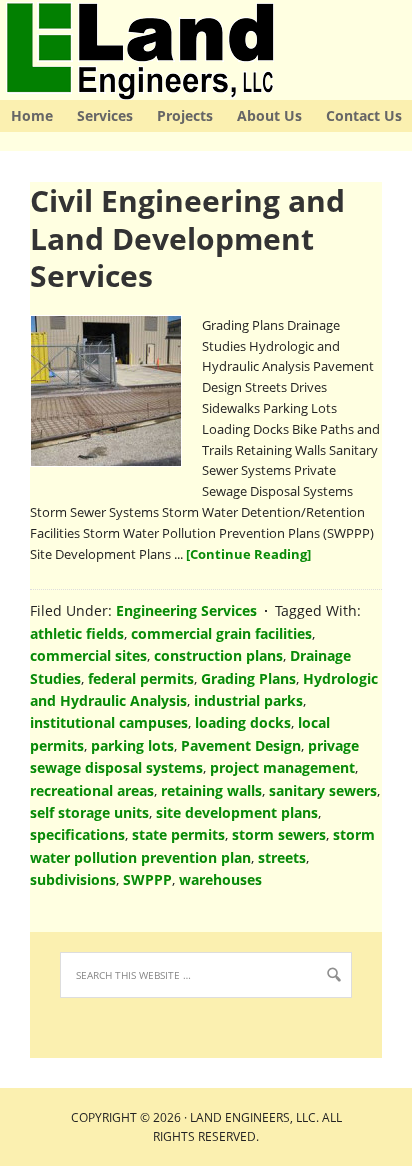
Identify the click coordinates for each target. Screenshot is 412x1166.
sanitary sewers (323, 790)
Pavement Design (241, 745)
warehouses (220, 879)
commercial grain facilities (221, 633)
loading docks (243, 722)
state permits (178, 834)
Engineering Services (186, 610)
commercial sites (88, 655)
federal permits (141, 678)
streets (282, 857)
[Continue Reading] (248, 554)
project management (282, 767)
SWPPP (147, 879)
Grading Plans (248, 678)
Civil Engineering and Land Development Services (187, 238)
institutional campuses (109, 722)
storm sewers (279, 834)
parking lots (132, 745)
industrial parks (248, 700)
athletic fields (77, 633)
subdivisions (73, 879)
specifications (77, 834)
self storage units (89, 812)
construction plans (218, 655)
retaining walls (211, 790)
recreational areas (92, 790)
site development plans (237, 812)
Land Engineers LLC (3, 50)
